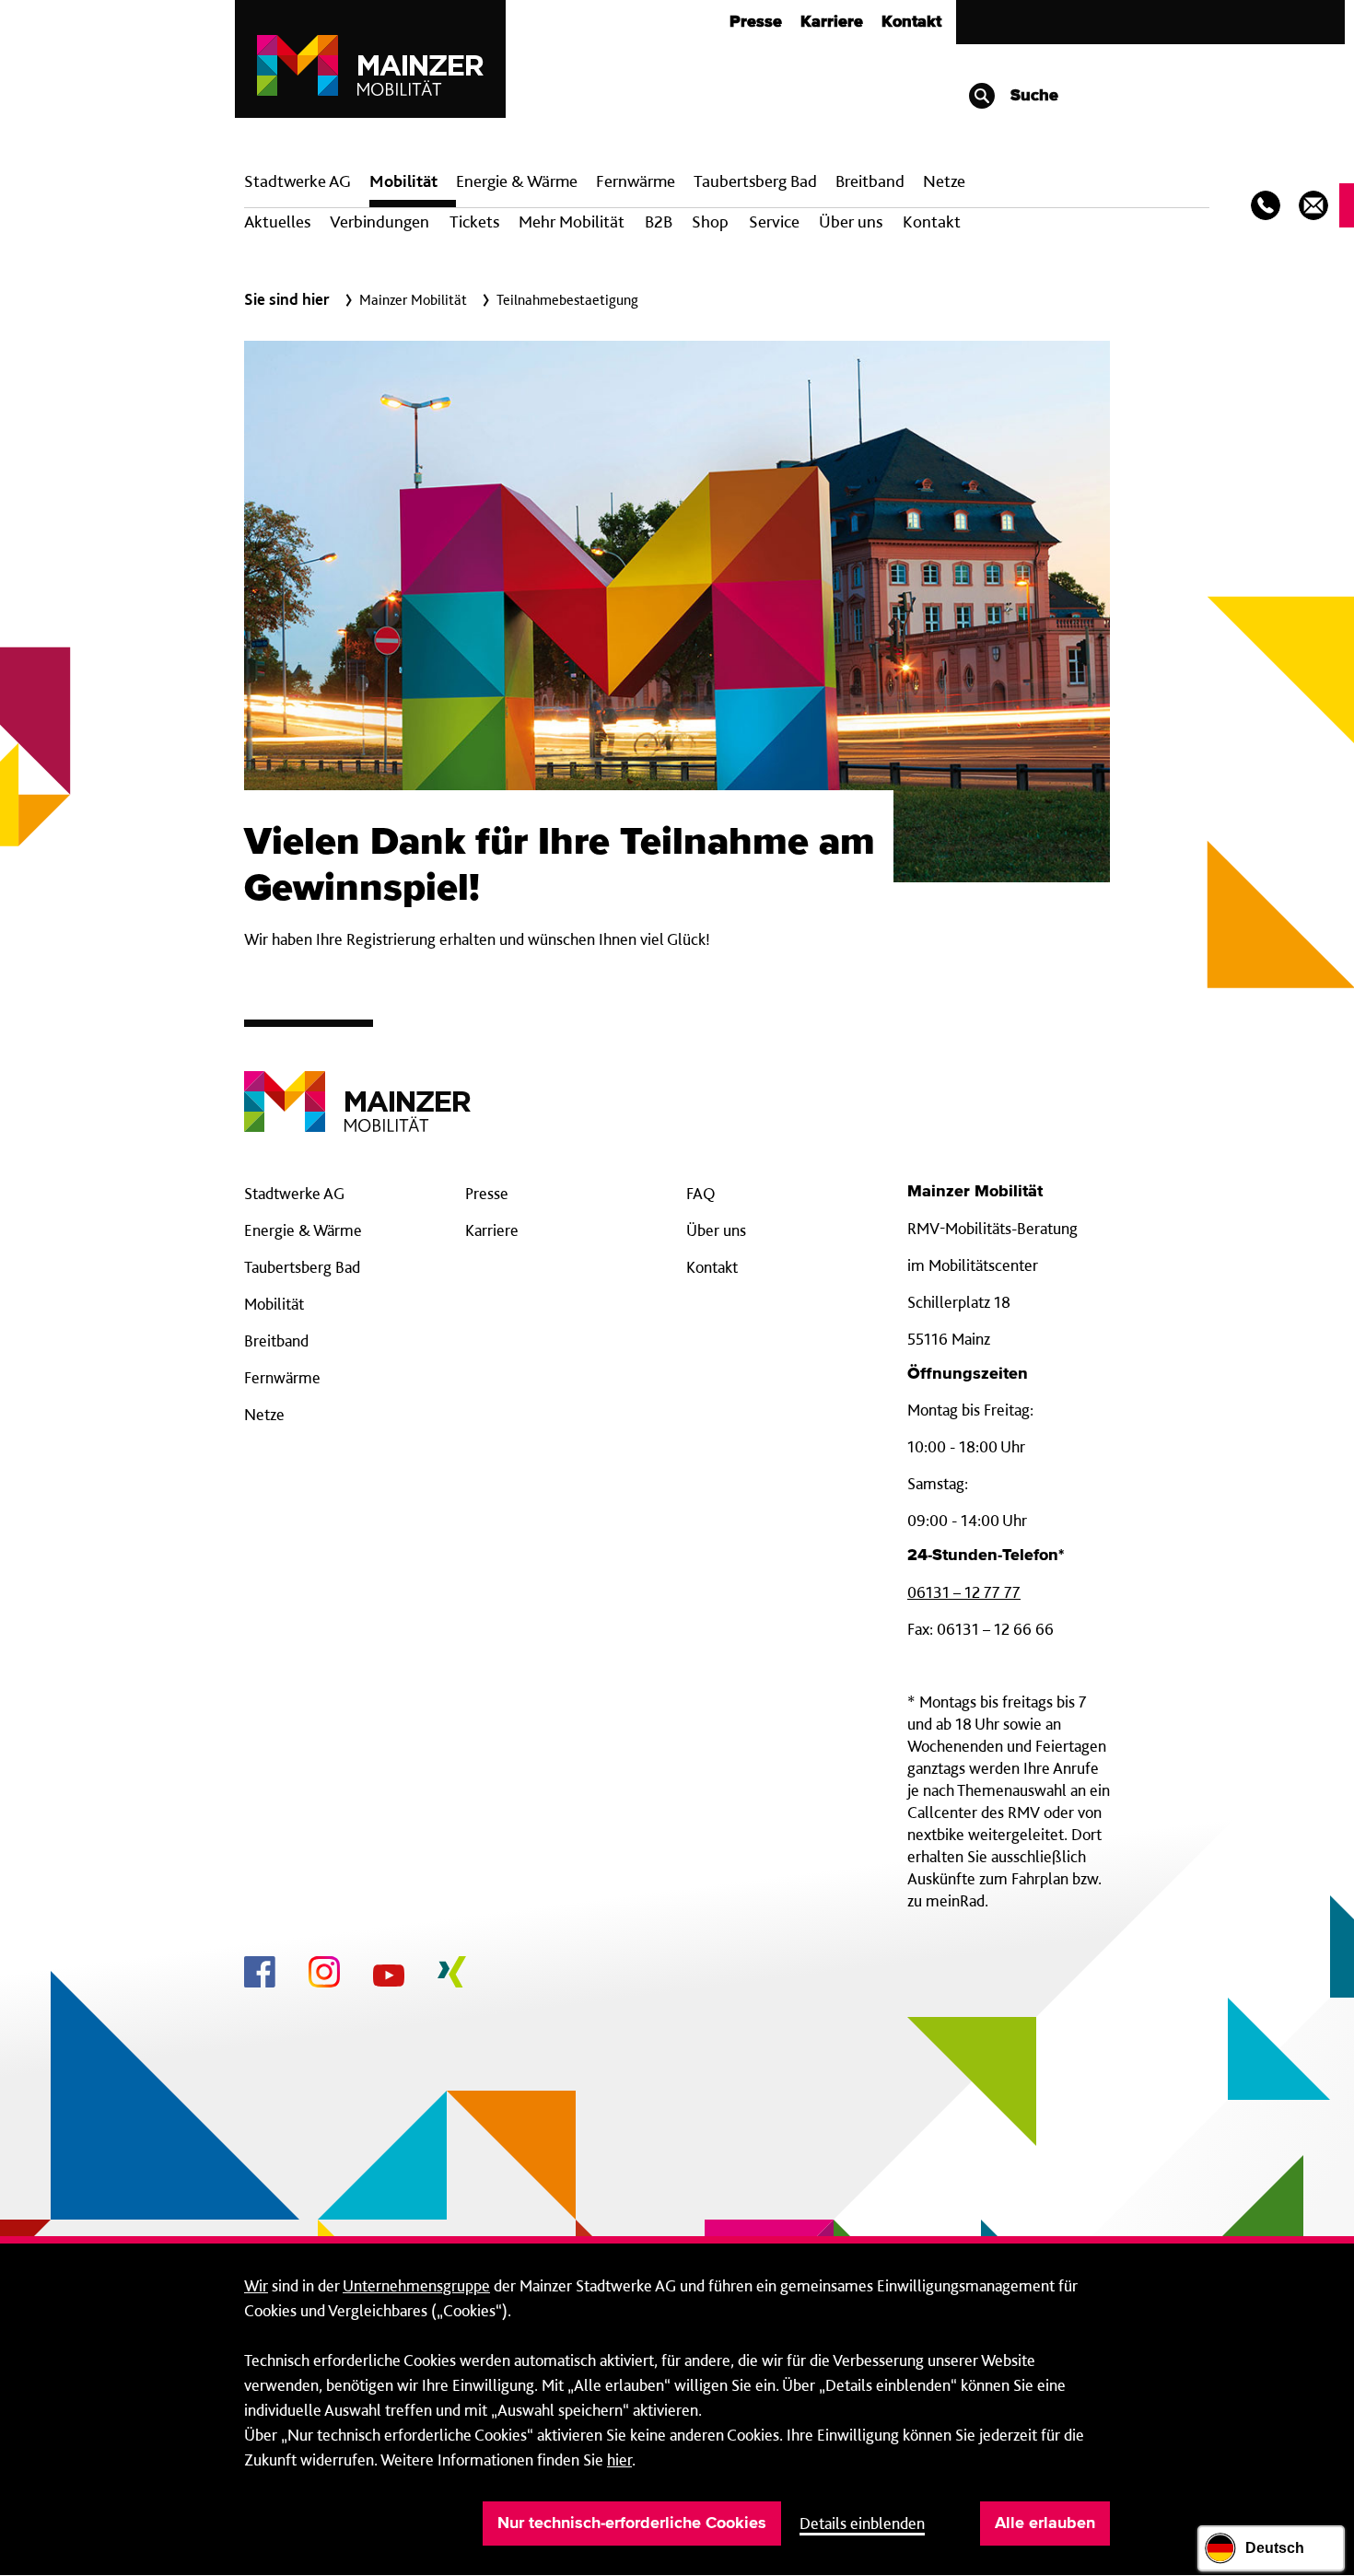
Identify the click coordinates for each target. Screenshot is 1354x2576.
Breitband (276, 1340)
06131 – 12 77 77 (964, 1592)
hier (619, 2459)
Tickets (474, 221)
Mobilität (403, 181)
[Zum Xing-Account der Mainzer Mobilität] (452, 1975)
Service (774, 221)
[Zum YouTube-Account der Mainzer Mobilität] (389, 1978)
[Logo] (357, 1087)
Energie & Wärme (517, 181)
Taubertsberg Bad (755, 181)
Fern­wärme (636, 181)
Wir (256, 2285)
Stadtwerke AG (298, 181)
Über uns (851, 221)
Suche (1032, 96)
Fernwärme (282, 1377)
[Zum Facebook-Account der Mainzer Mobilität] (260, 1975)
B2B (659, 221)
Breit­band (870, 181)
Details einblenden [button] (862, 2523)
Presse (756, 22)
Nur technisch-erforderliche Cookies (632, 2524)
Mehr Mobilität (572, 221)
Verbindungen (379, 221)
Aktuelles (277, 221)
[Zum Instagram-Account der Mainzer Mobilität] (324, 1975)
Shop (710, 221)
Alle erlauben (1045, 2524)
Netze (944, 181)
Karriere (832, 22)
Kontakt (911, 22)
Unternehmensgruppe (416, 2285)
